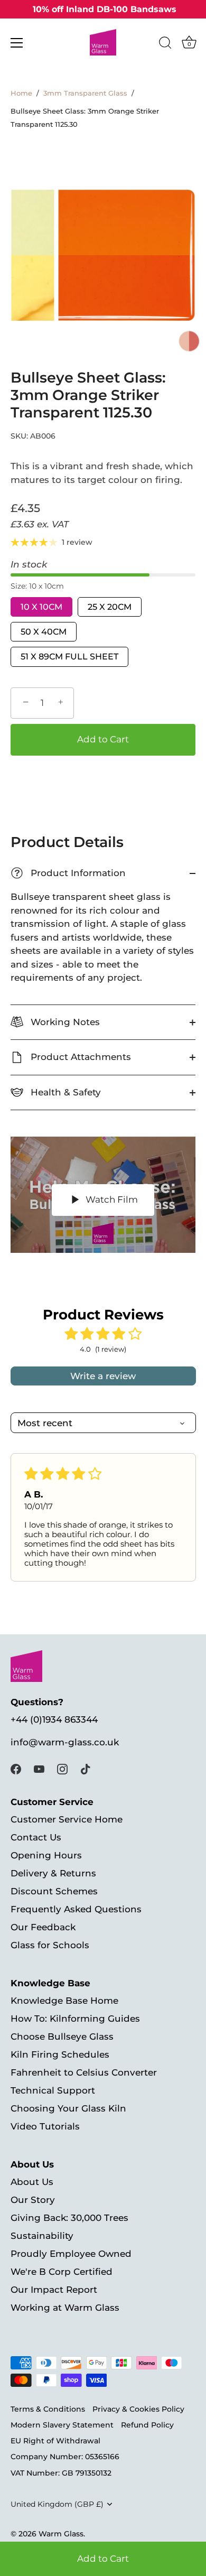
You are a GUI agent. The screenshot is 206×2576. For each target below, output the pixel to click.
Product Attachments (79, 1057)
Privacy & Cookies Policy (138, 2409)
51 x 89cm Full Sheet (69, 657)
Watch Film (111, 1199)
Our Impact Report (54, 2290)
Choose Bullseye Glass (62, 2036)
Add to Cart (103, 2559)
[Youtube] (39, 1768)
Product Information (70, 873)
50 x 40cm (44, 632)
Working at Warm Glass (65, 2308)
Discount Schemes (54, 1891)
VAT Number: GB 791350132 (61, 2473)
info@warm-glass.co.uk (65, 1742)
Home (21, 93)
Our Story (33, 2200)
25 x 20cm (110, 607)
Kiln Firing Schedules (60, 2054)
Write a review (103, 1376)
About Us (32, 2182)
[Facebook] (16, 1768)
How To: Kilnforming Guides (75, 2019)
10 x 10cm (41, 607)
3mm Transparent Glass (85, 93)
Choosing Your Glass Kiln (68, 2108)
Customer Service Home (67, 1819)
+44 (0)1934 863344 (54, 1719)
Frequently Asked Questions (76, 1909)
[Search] (165, 44)
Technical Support (53, 2090)
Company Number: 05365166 (65, 2457)
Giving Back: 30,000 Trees (69, 2218)
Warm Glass (61, 2534)
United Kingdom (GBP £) (57, 2504)
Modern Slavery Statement (62, 2425)
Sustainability (42, 2236)
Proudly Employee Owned (71, 2254)
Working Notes (64, 1022)
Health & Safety (64, 1092)
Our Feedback (43, 1927)
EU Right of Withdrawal (55, 2441)
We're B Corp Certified (62, 2272)
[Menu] (17, 43)
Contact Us (36, 1837)
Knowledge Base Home (64, 2001)
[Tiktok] (86, 1768)
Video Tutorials (45, 2126)
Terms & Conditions (48, 2409)
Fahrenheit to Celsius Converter (84, 2072)
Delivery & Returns (53, 1873)
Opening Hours (46, 1855)
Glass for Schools (50, 1945)
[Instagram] (62, 1768)
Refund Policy (147, 2425)
